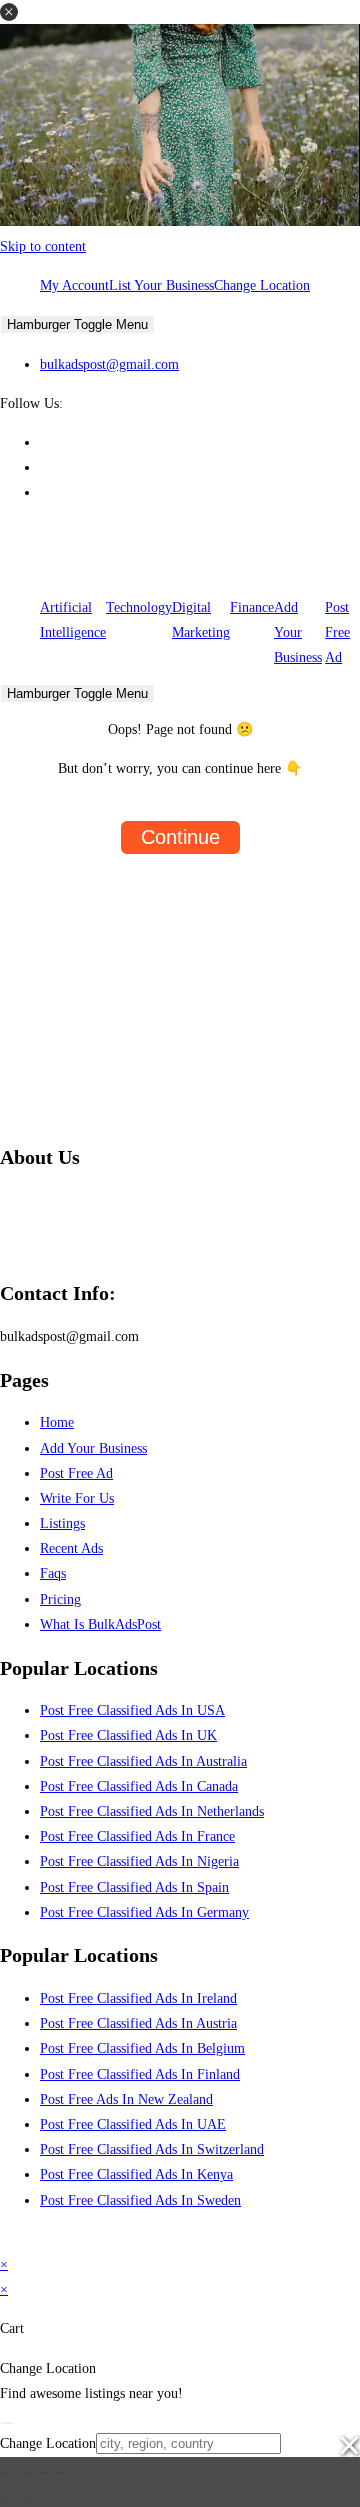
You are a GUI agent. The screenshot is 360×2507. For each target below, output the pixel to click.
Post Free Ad (337, 632)
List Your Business (161, 285)
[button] (9, 12)
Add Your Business (298, 632)
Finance (252, 607)
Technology (139, 607)
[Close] (7, 2423)
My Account (74, 285)
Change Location (262, 285)
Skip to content (43, 246)
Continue (180, 837)
